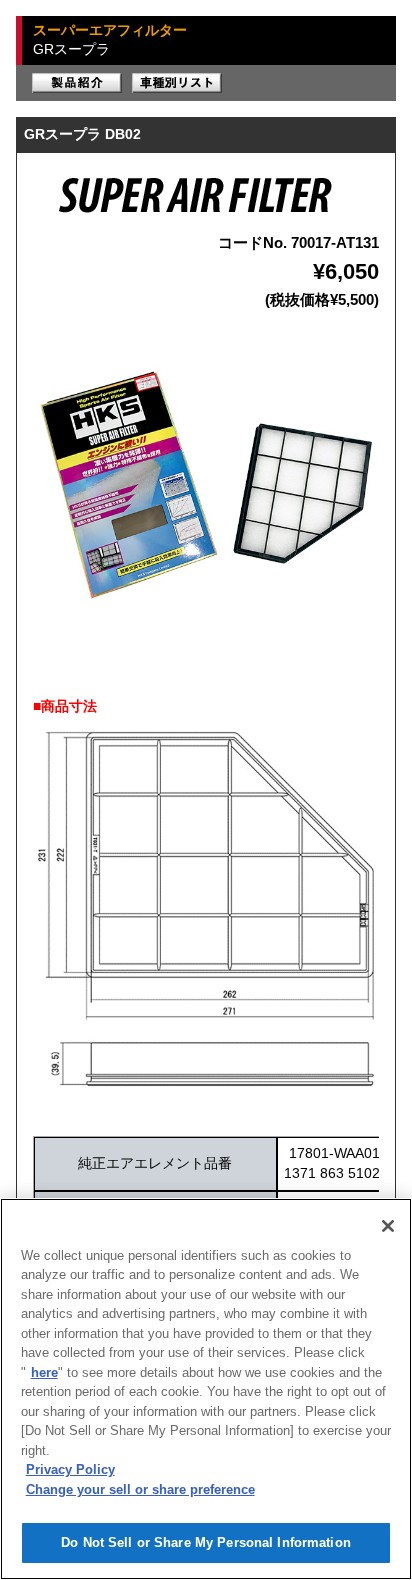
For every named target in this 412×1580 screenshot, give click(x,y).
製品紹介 (77, 83)
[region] (206, 1389)
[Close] (388, 1226)
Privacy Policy (70, 1469)
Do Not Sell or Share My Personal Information (206, 1542)
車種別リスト (177, 83)
